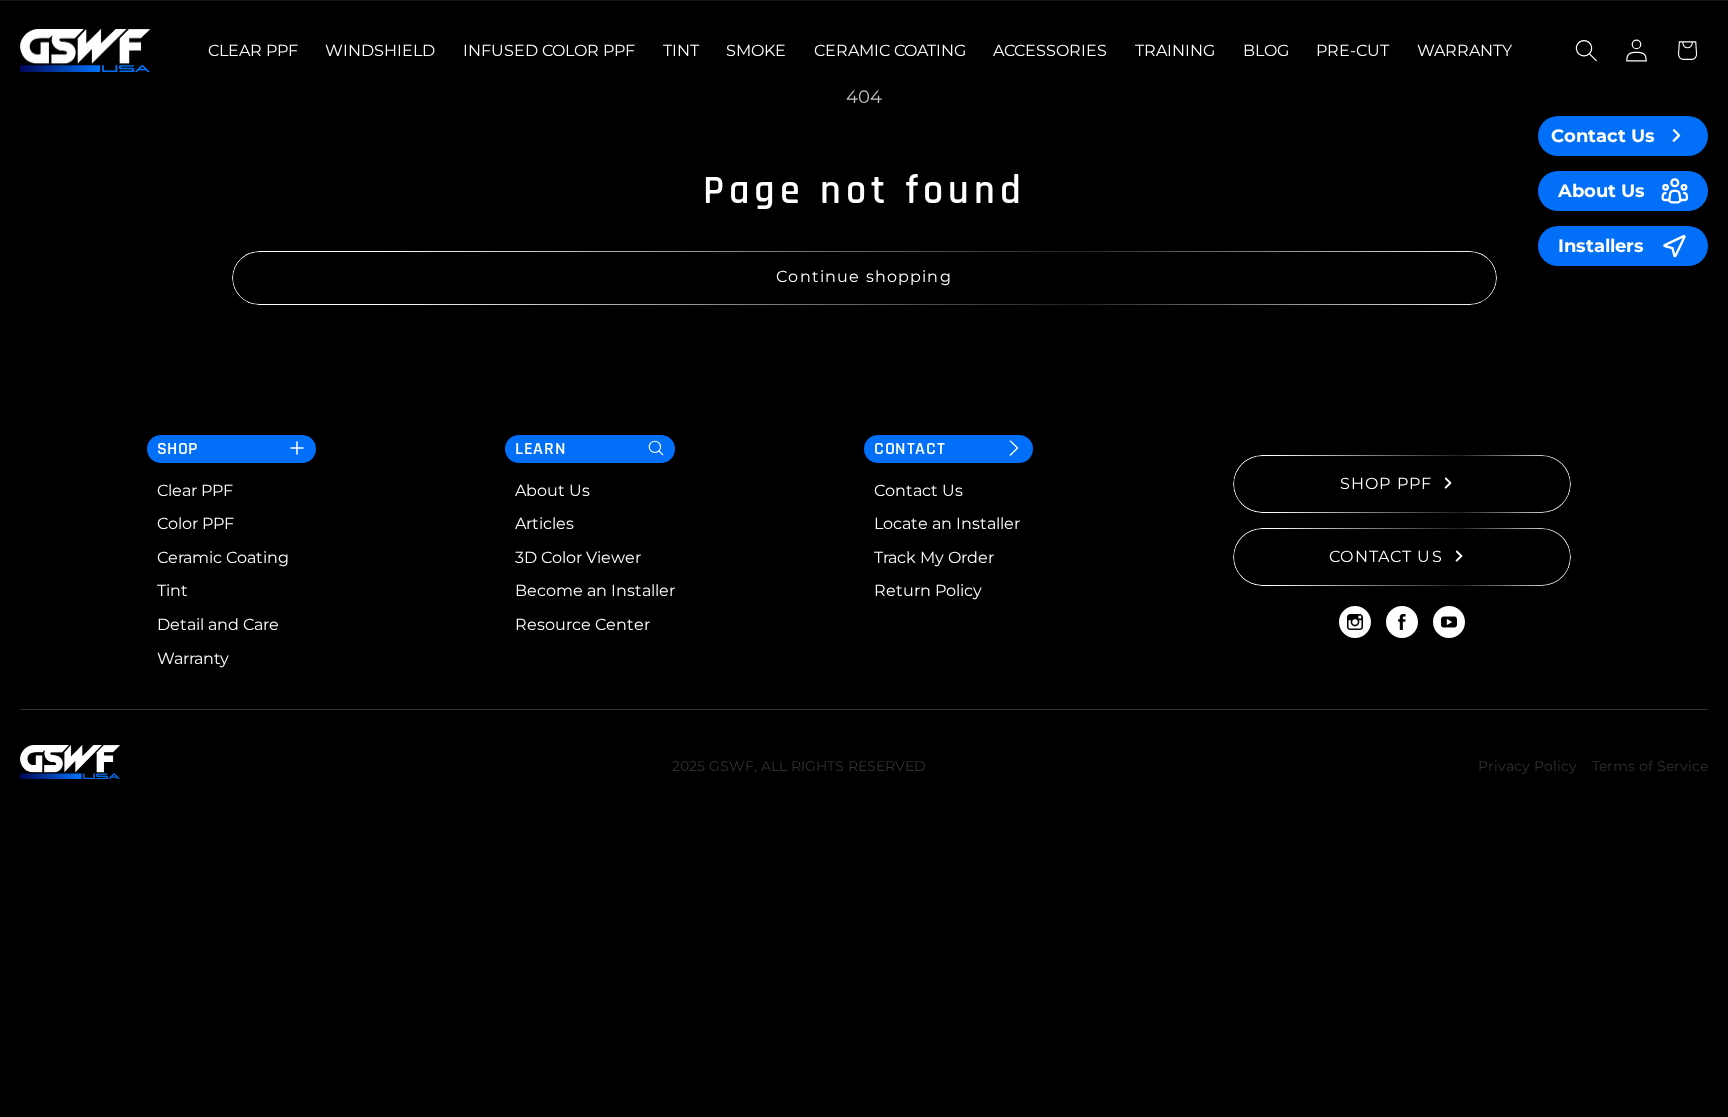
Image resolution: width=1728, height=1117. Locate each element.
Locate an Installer (947, 523)
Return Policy (928, 590)
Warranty (193, 658)
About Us (1601, 190)
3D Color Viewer (578, 557)
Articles (544, 523)
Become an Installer (595, 590)
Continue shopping (864, 276)
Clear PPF (195, 490)
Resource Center (582, 624)
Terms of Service (1650, 766)
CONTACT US (1386, 556)
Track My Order (934, 557)
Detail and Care (218, 624)
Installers (1601, 245)
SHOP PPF (1386, 483)
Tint (172, 590)
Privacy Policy (1527, 766)
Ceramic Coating (223, 557)
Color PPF (195, 523)
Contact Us (1603, 135)
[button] (1586, 50)
